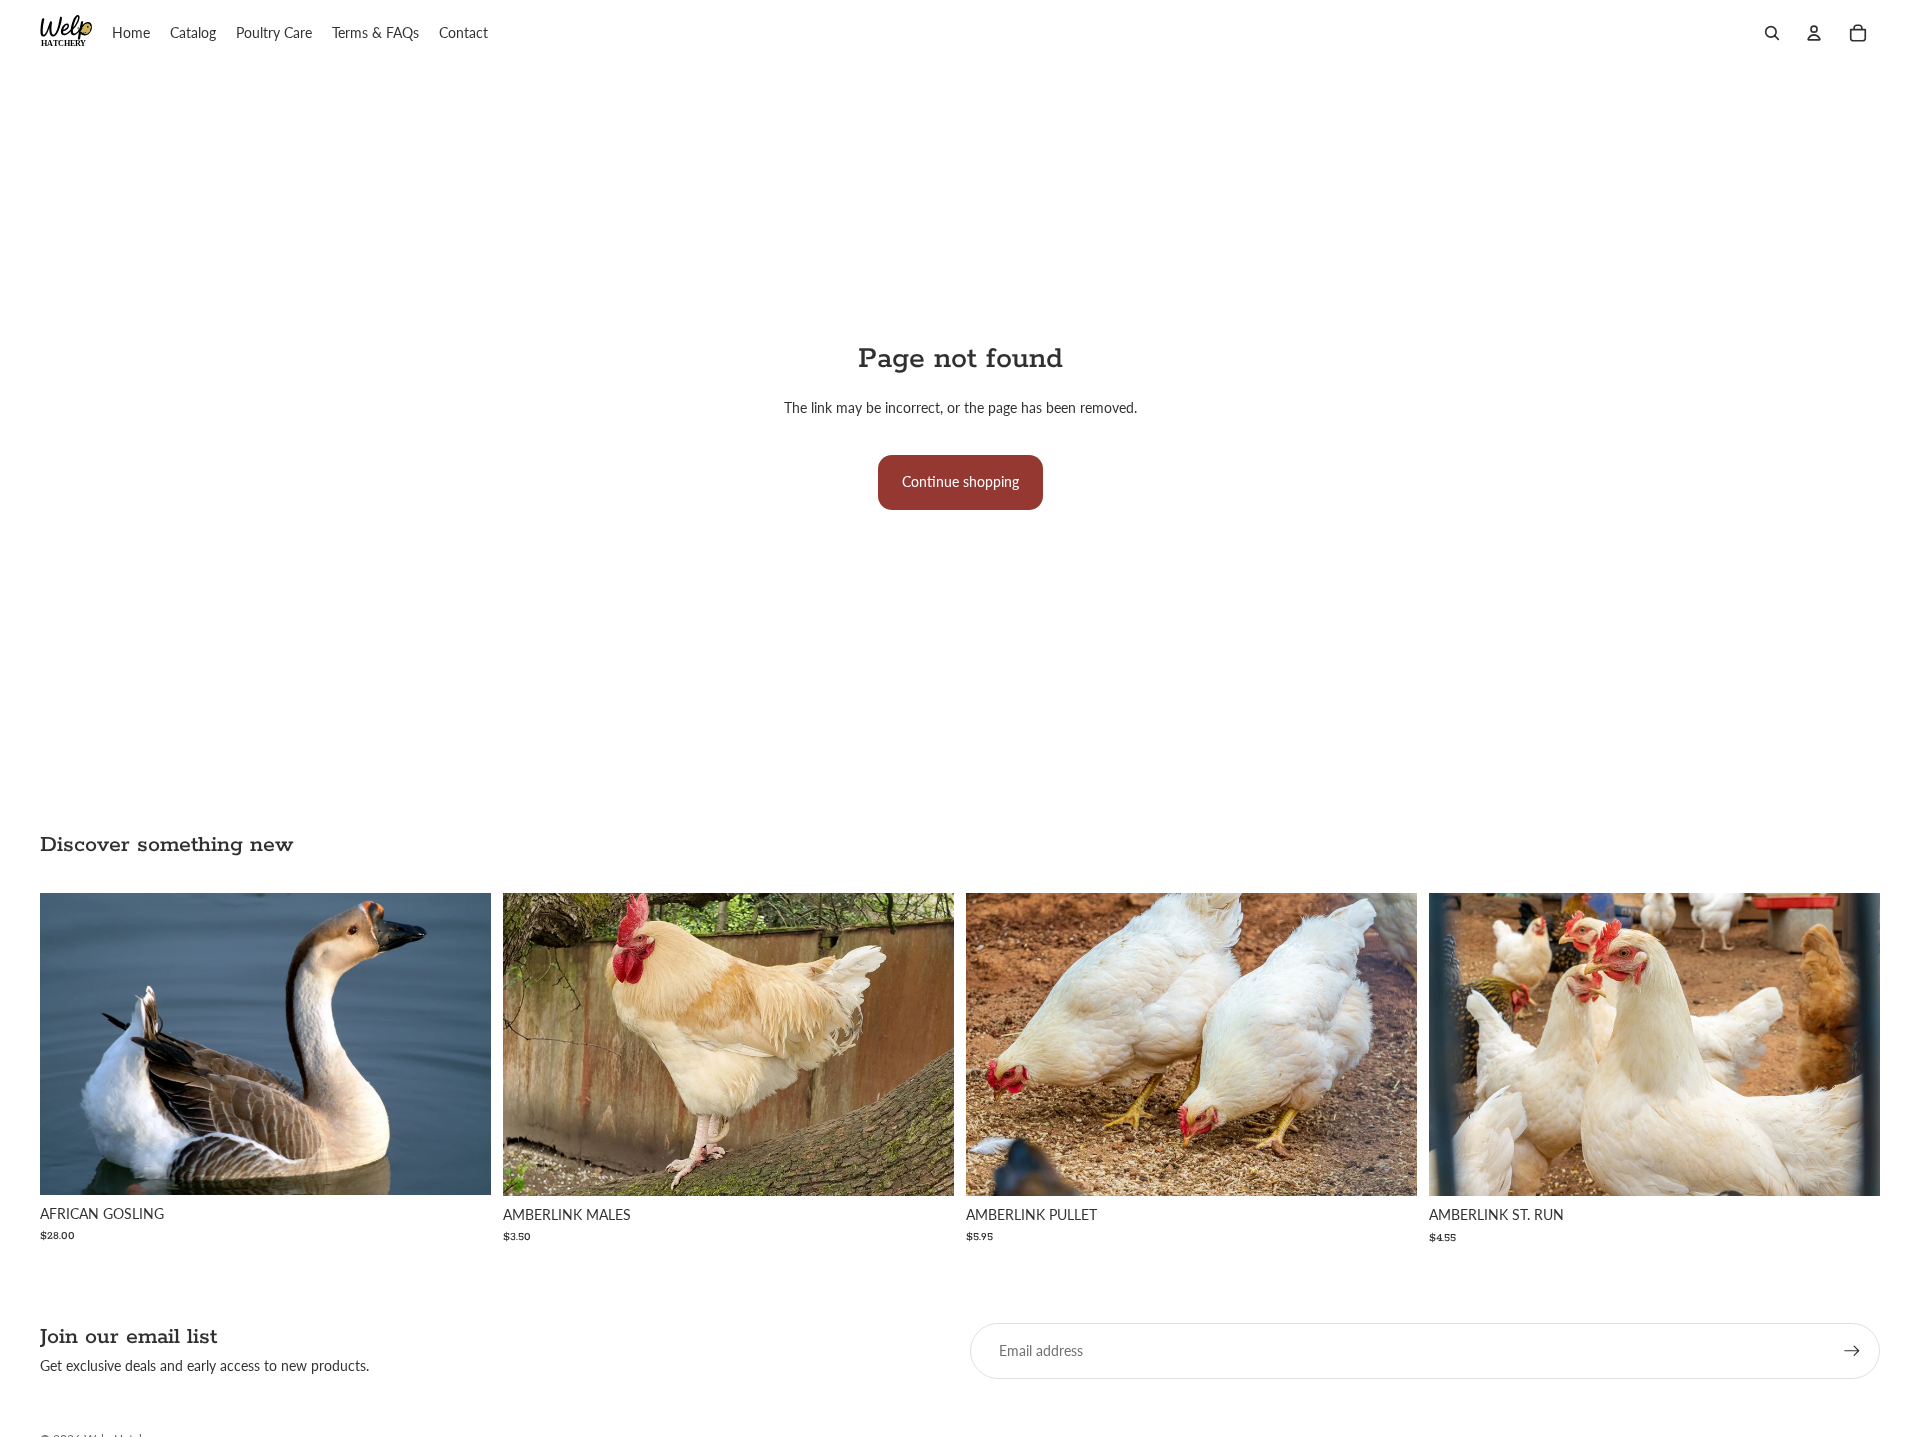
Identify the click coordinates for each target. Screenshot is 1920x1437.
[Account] (1814, 33)
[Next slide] (461, 1044)
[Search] (1772, 33)
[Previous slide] (70, 1044)
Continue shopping (960, 481)
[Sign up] (1852, 1351)
